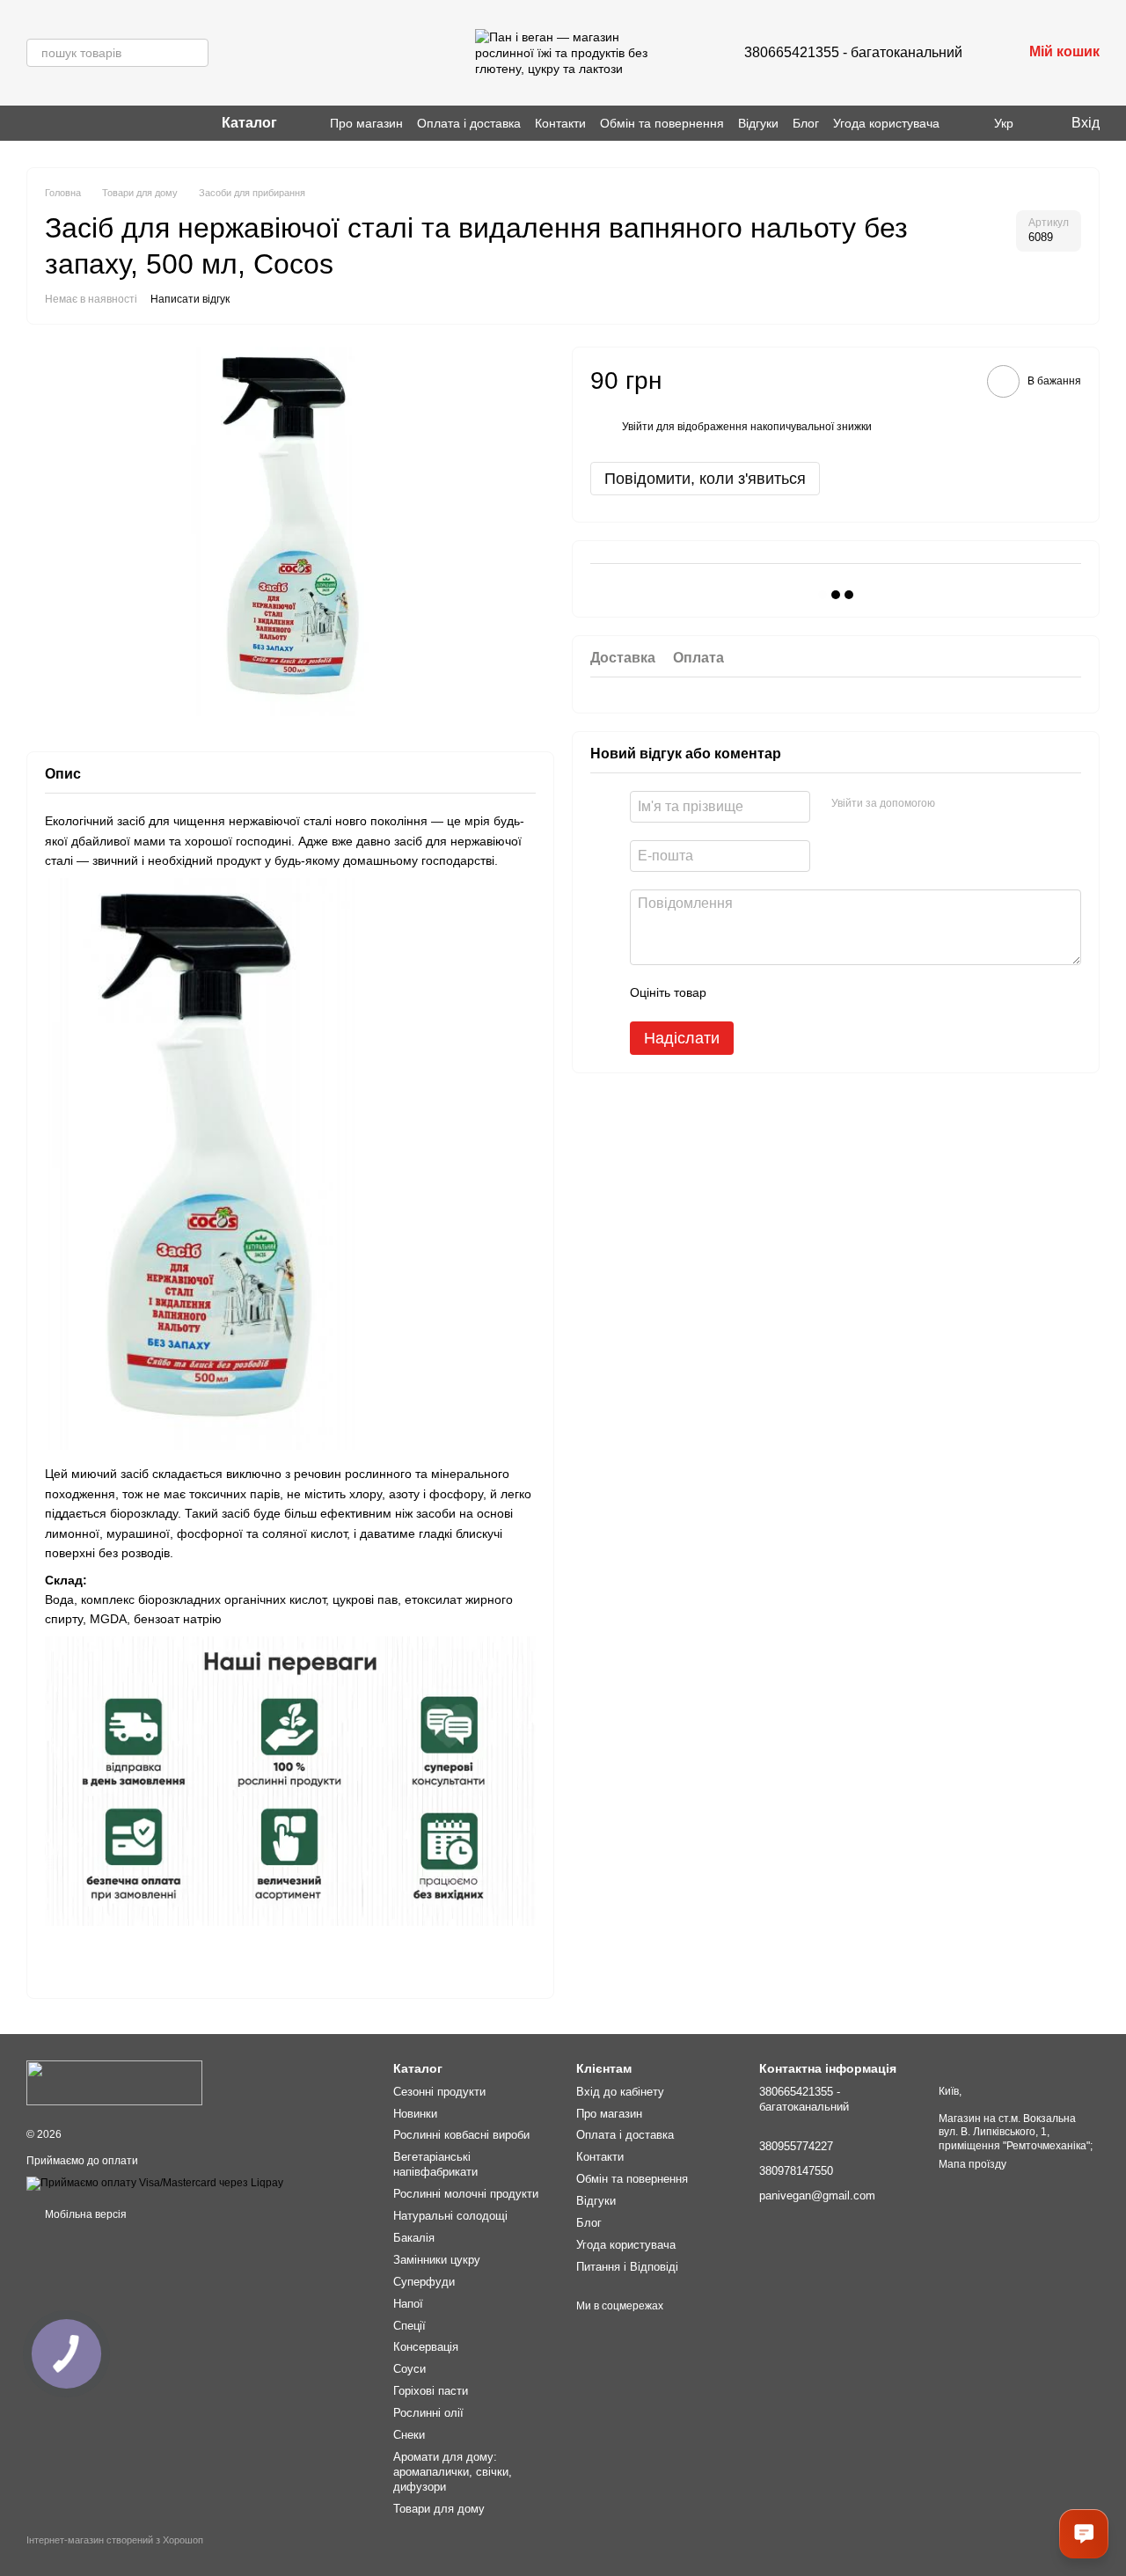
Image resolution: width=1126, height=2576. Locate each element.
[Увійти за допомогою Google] (983, 804)
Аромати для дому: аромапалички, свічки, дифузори (453, 2472)
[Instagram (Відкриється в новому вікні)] (33, 123)
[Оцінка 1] (735, 993)
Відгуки (758, 123)
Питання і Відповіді (627, 2267)
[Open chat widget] (1084, 2534)
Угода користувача (886, 123)
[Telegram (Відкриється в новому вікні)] (76, 123)
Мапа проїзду (972, 2164)
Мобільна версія (84, 2214)
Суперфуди (424, 2282)
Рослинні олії (428, 2413)
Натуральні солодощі (450, 2216)
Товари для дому (439, 2509)
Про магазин (366, 123)
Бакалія (414, 2238)
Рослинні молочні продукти (466, 2194)
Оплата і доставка (469, 123)
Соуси (409, 2369)
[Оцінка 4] (820, 993)
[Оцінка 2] (764, 993)
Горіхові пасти (431, 2391)
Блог (806, 123)
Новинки (415, 2114)
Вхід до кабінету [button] (620, 2092)
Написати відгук (190, 299)
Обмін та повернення (662, 123)
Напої (408, 2304)
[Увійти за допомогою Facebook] (954, 804)
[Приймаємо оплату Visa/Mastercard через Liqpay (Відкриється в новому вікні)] (155, 2183)
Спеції (409, 2326)
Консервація (426, 2347)
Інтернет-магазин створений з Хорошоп (115, 2540)
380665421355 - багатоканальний (853, 52)
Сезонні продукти (439, 2092)
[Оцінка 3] (792, 993)
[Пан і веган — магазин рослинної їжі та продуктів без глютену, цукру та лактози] (114, 2082)
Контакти (560, 123)
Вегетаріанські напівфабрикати (435, 2164)
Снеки (409, 2435)
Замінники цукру (437, 2260)
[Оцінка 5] (848, 993)
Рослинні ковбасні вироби (461, 2135)
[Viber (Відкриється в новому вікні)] (55, 123)
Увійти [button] (638, 428)
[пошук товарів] (194, 53)
